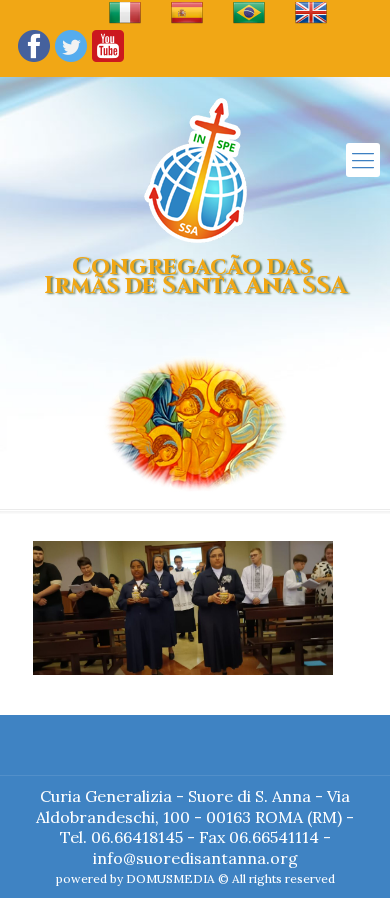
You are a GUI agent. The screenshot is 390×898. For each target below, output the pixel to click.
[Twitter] (71, 60)
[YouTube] (108, 60)
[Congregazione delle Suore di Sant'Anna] (195, 170)
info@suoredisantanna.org (195, 858)
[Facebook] (34, 60)
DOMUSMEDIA (170, 878)
